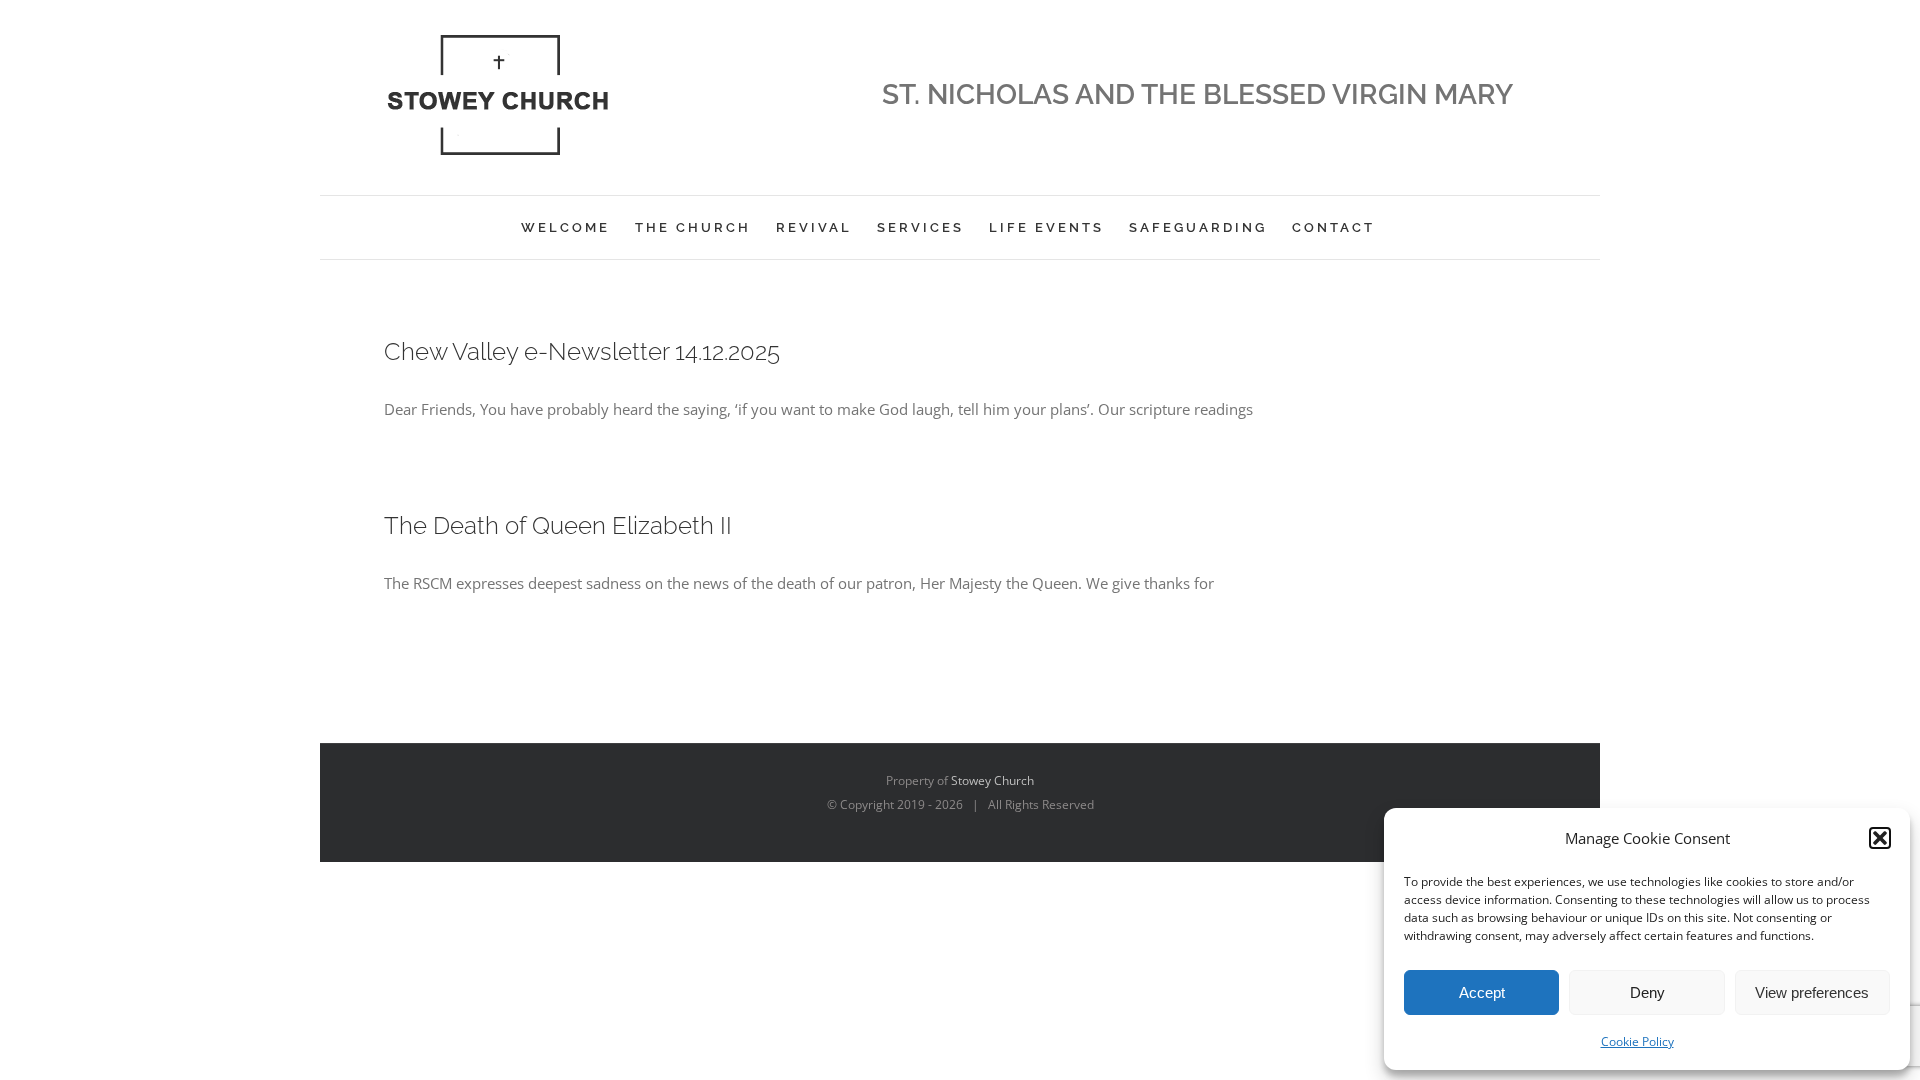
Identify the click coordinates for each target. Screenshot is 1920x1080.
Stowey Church (992, 780)
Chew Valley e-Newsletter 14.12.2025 (582, 351)
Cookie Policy (1637, 1041)
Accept (1482, 992)
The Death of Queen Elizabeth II (558, 525)
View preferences (1812, 992)
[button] (1880, 838)
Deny (1647, 992)
